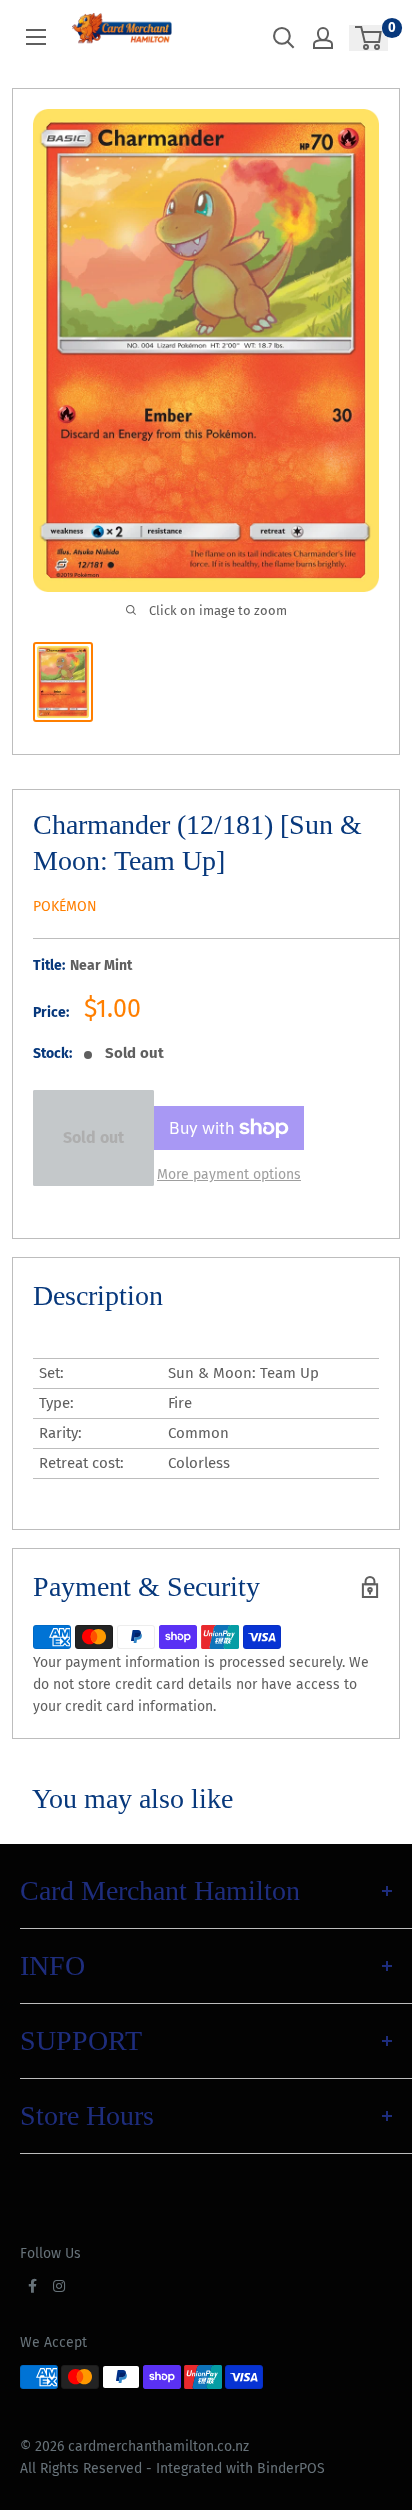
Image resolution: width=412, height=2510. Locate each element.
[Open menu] (36, 37)
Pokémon (65, 906)
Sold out (93, 1137)
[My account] (323, 38)
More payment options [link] (229, 1174)
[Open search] (284, 38)
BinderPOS (291, 2468)
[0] (369, 38)
